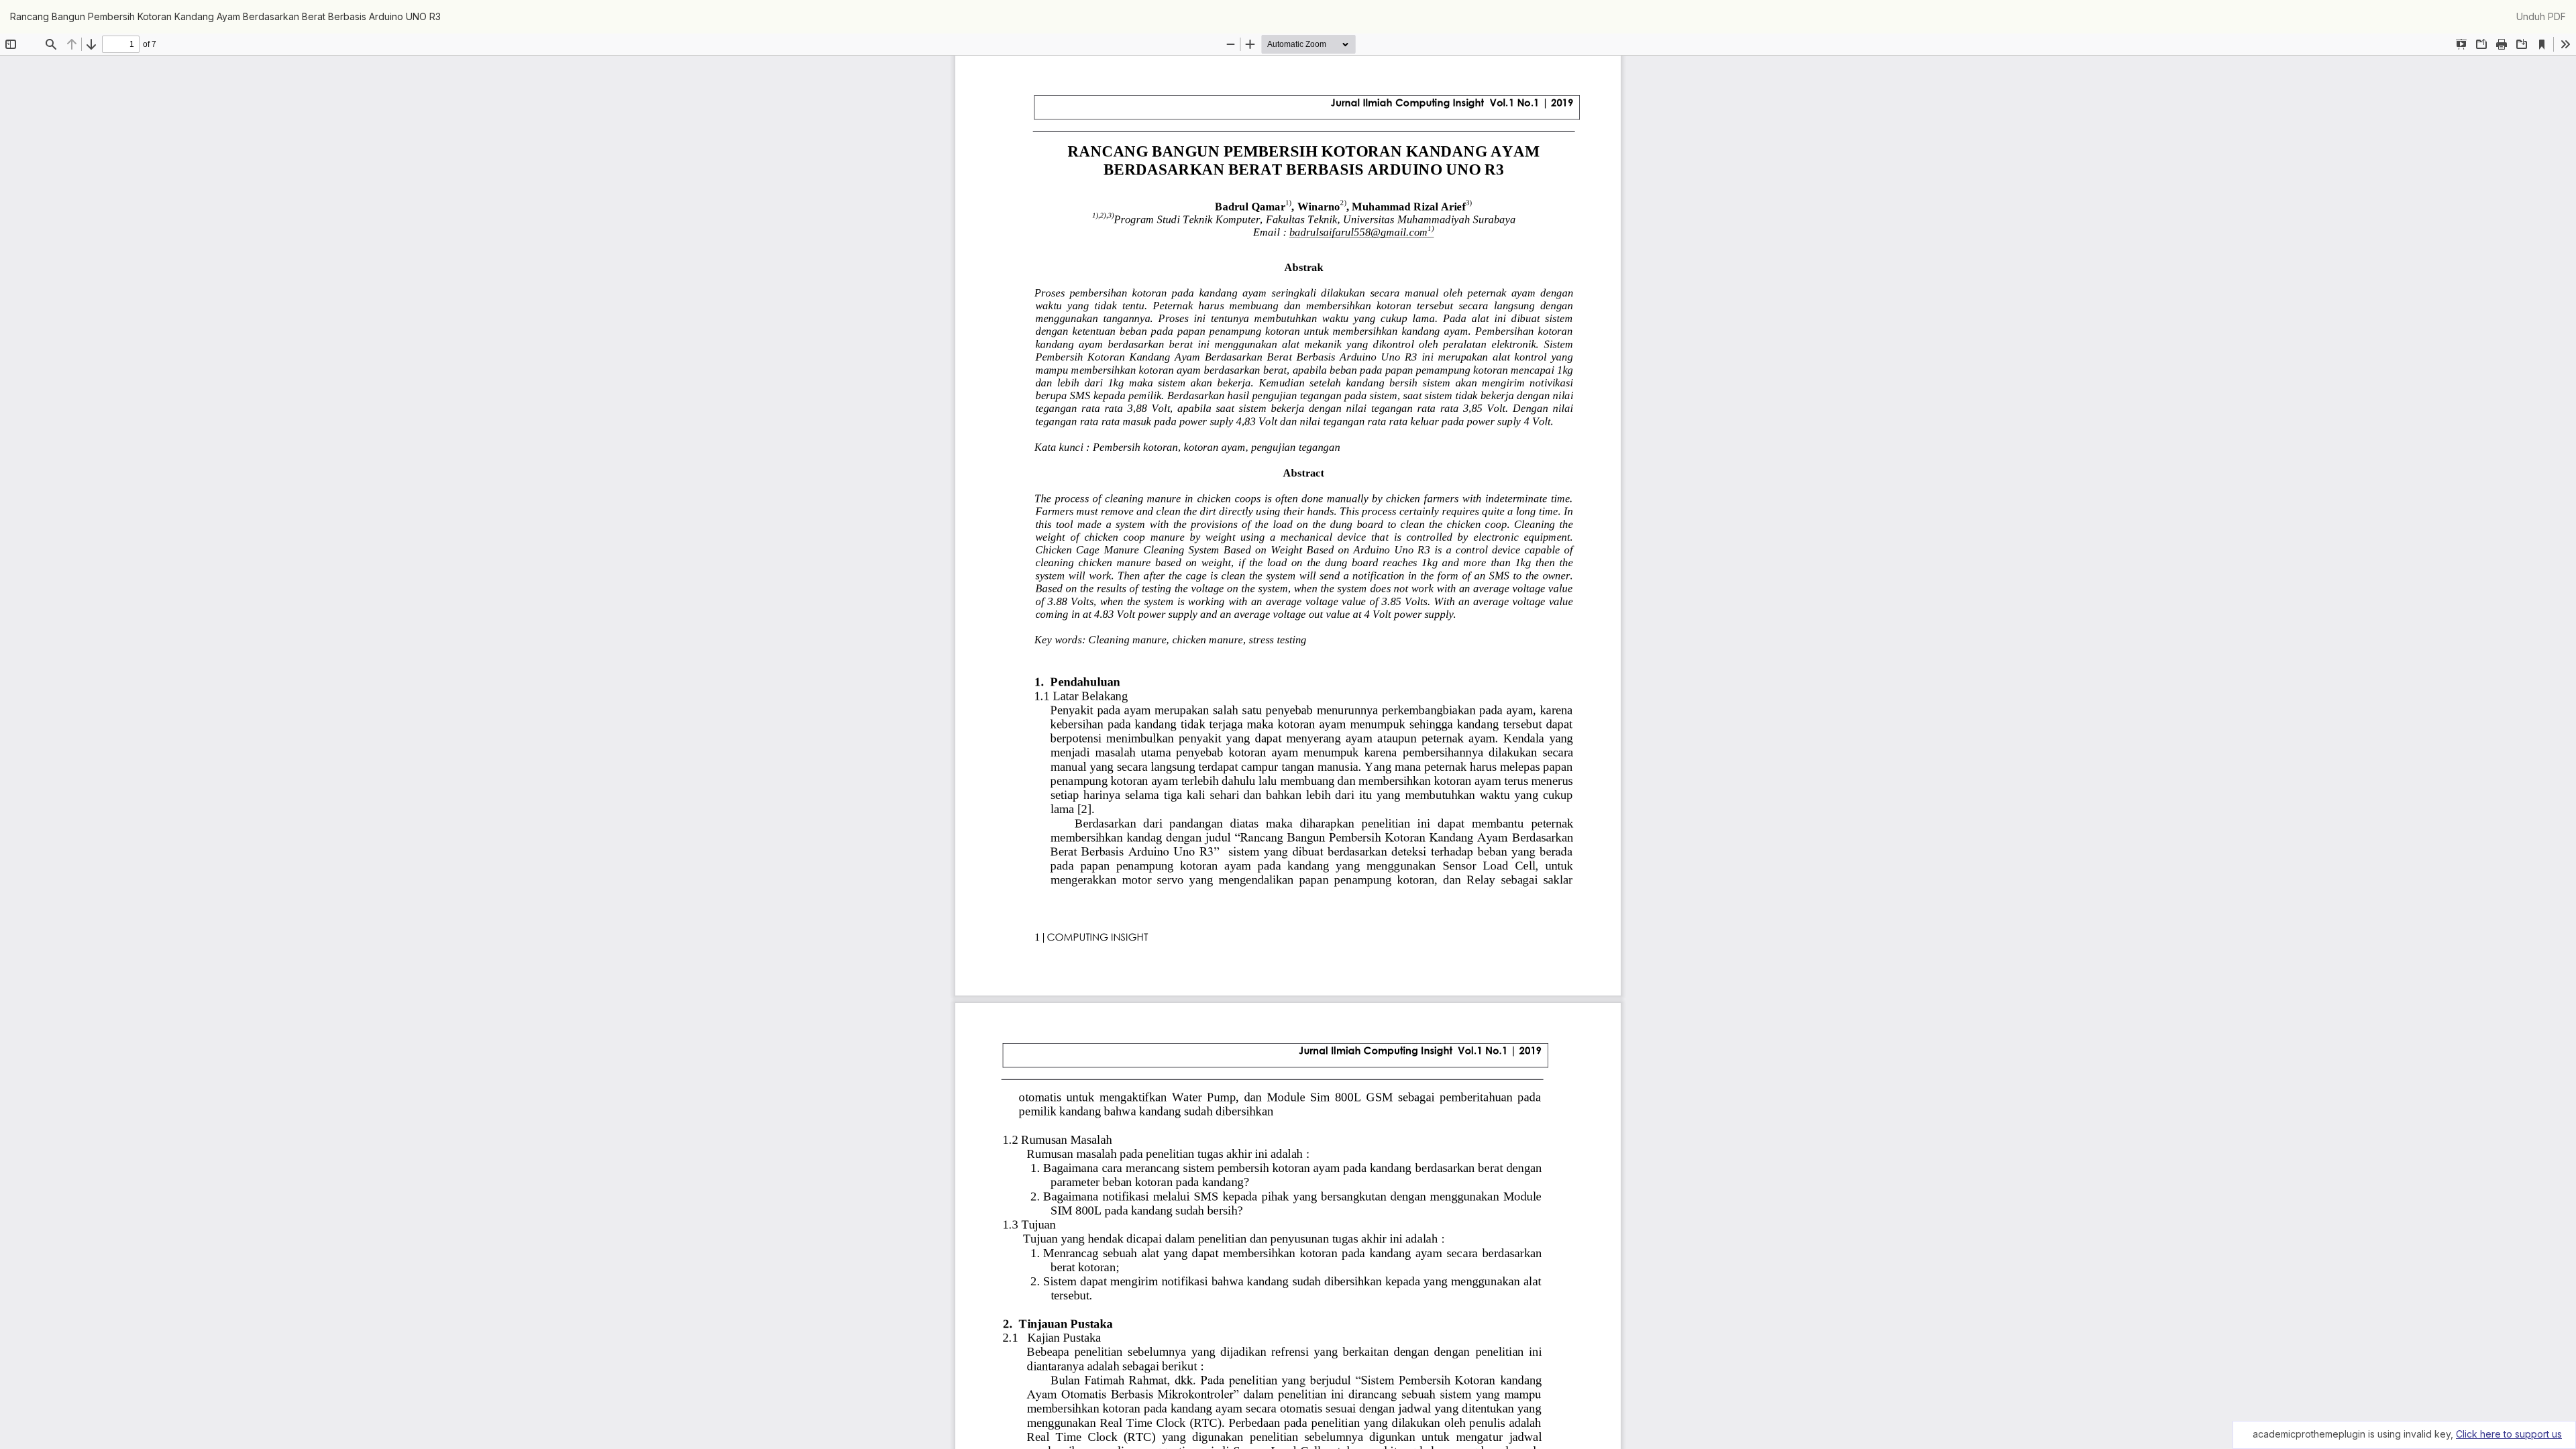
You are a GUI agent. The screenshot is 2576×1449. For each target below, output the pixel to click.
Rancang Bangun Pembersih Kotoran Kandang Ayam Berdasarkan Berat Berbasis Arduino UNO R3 (225, 16)
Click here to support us (2509, 1434)
